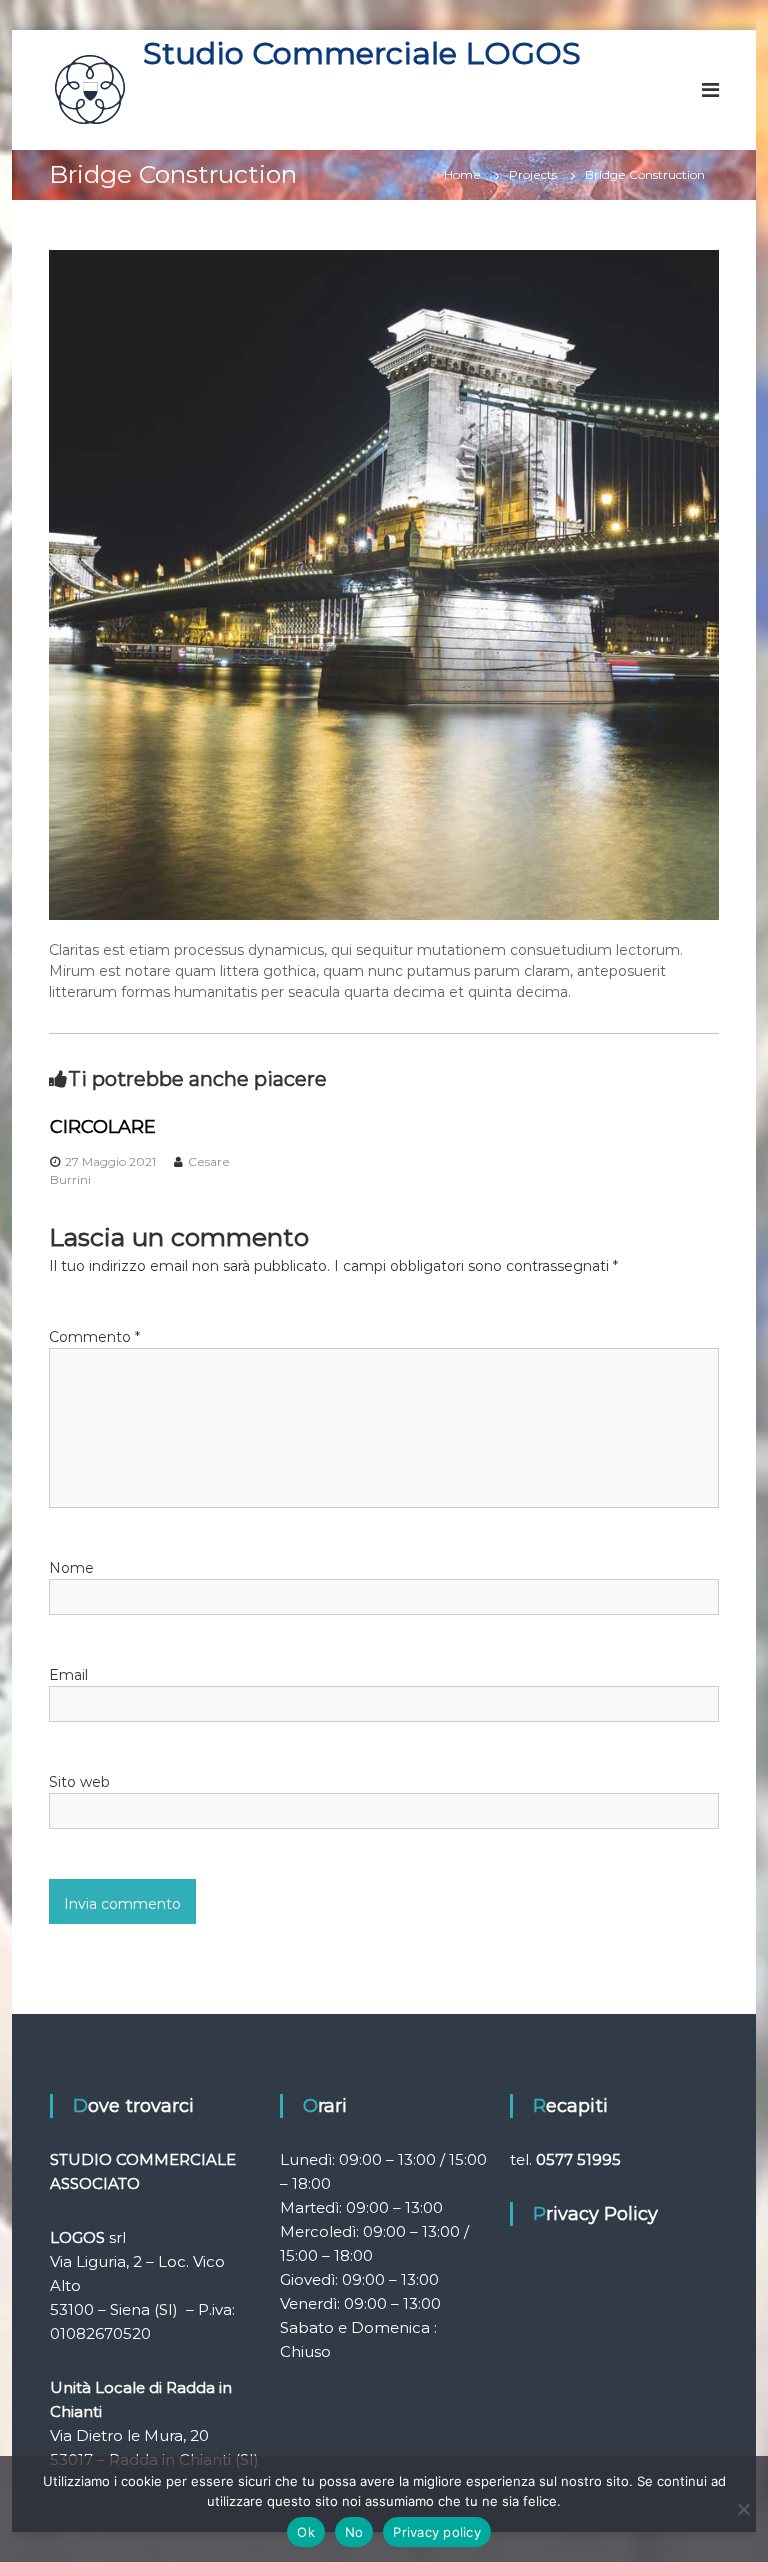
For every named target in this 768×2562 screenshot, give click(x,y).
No (354, 2532)
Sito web (79, 1782)
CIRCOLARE (103, 1127)
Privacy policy (437, 2532)
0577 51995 (578, 2159)
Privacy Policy (595, 2214)
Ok (306, 2532)
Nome (71, 1568)
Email (68, 1675)
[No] (743, 2509)
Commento (94, 1337)
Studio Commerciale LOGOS (362, 53)
